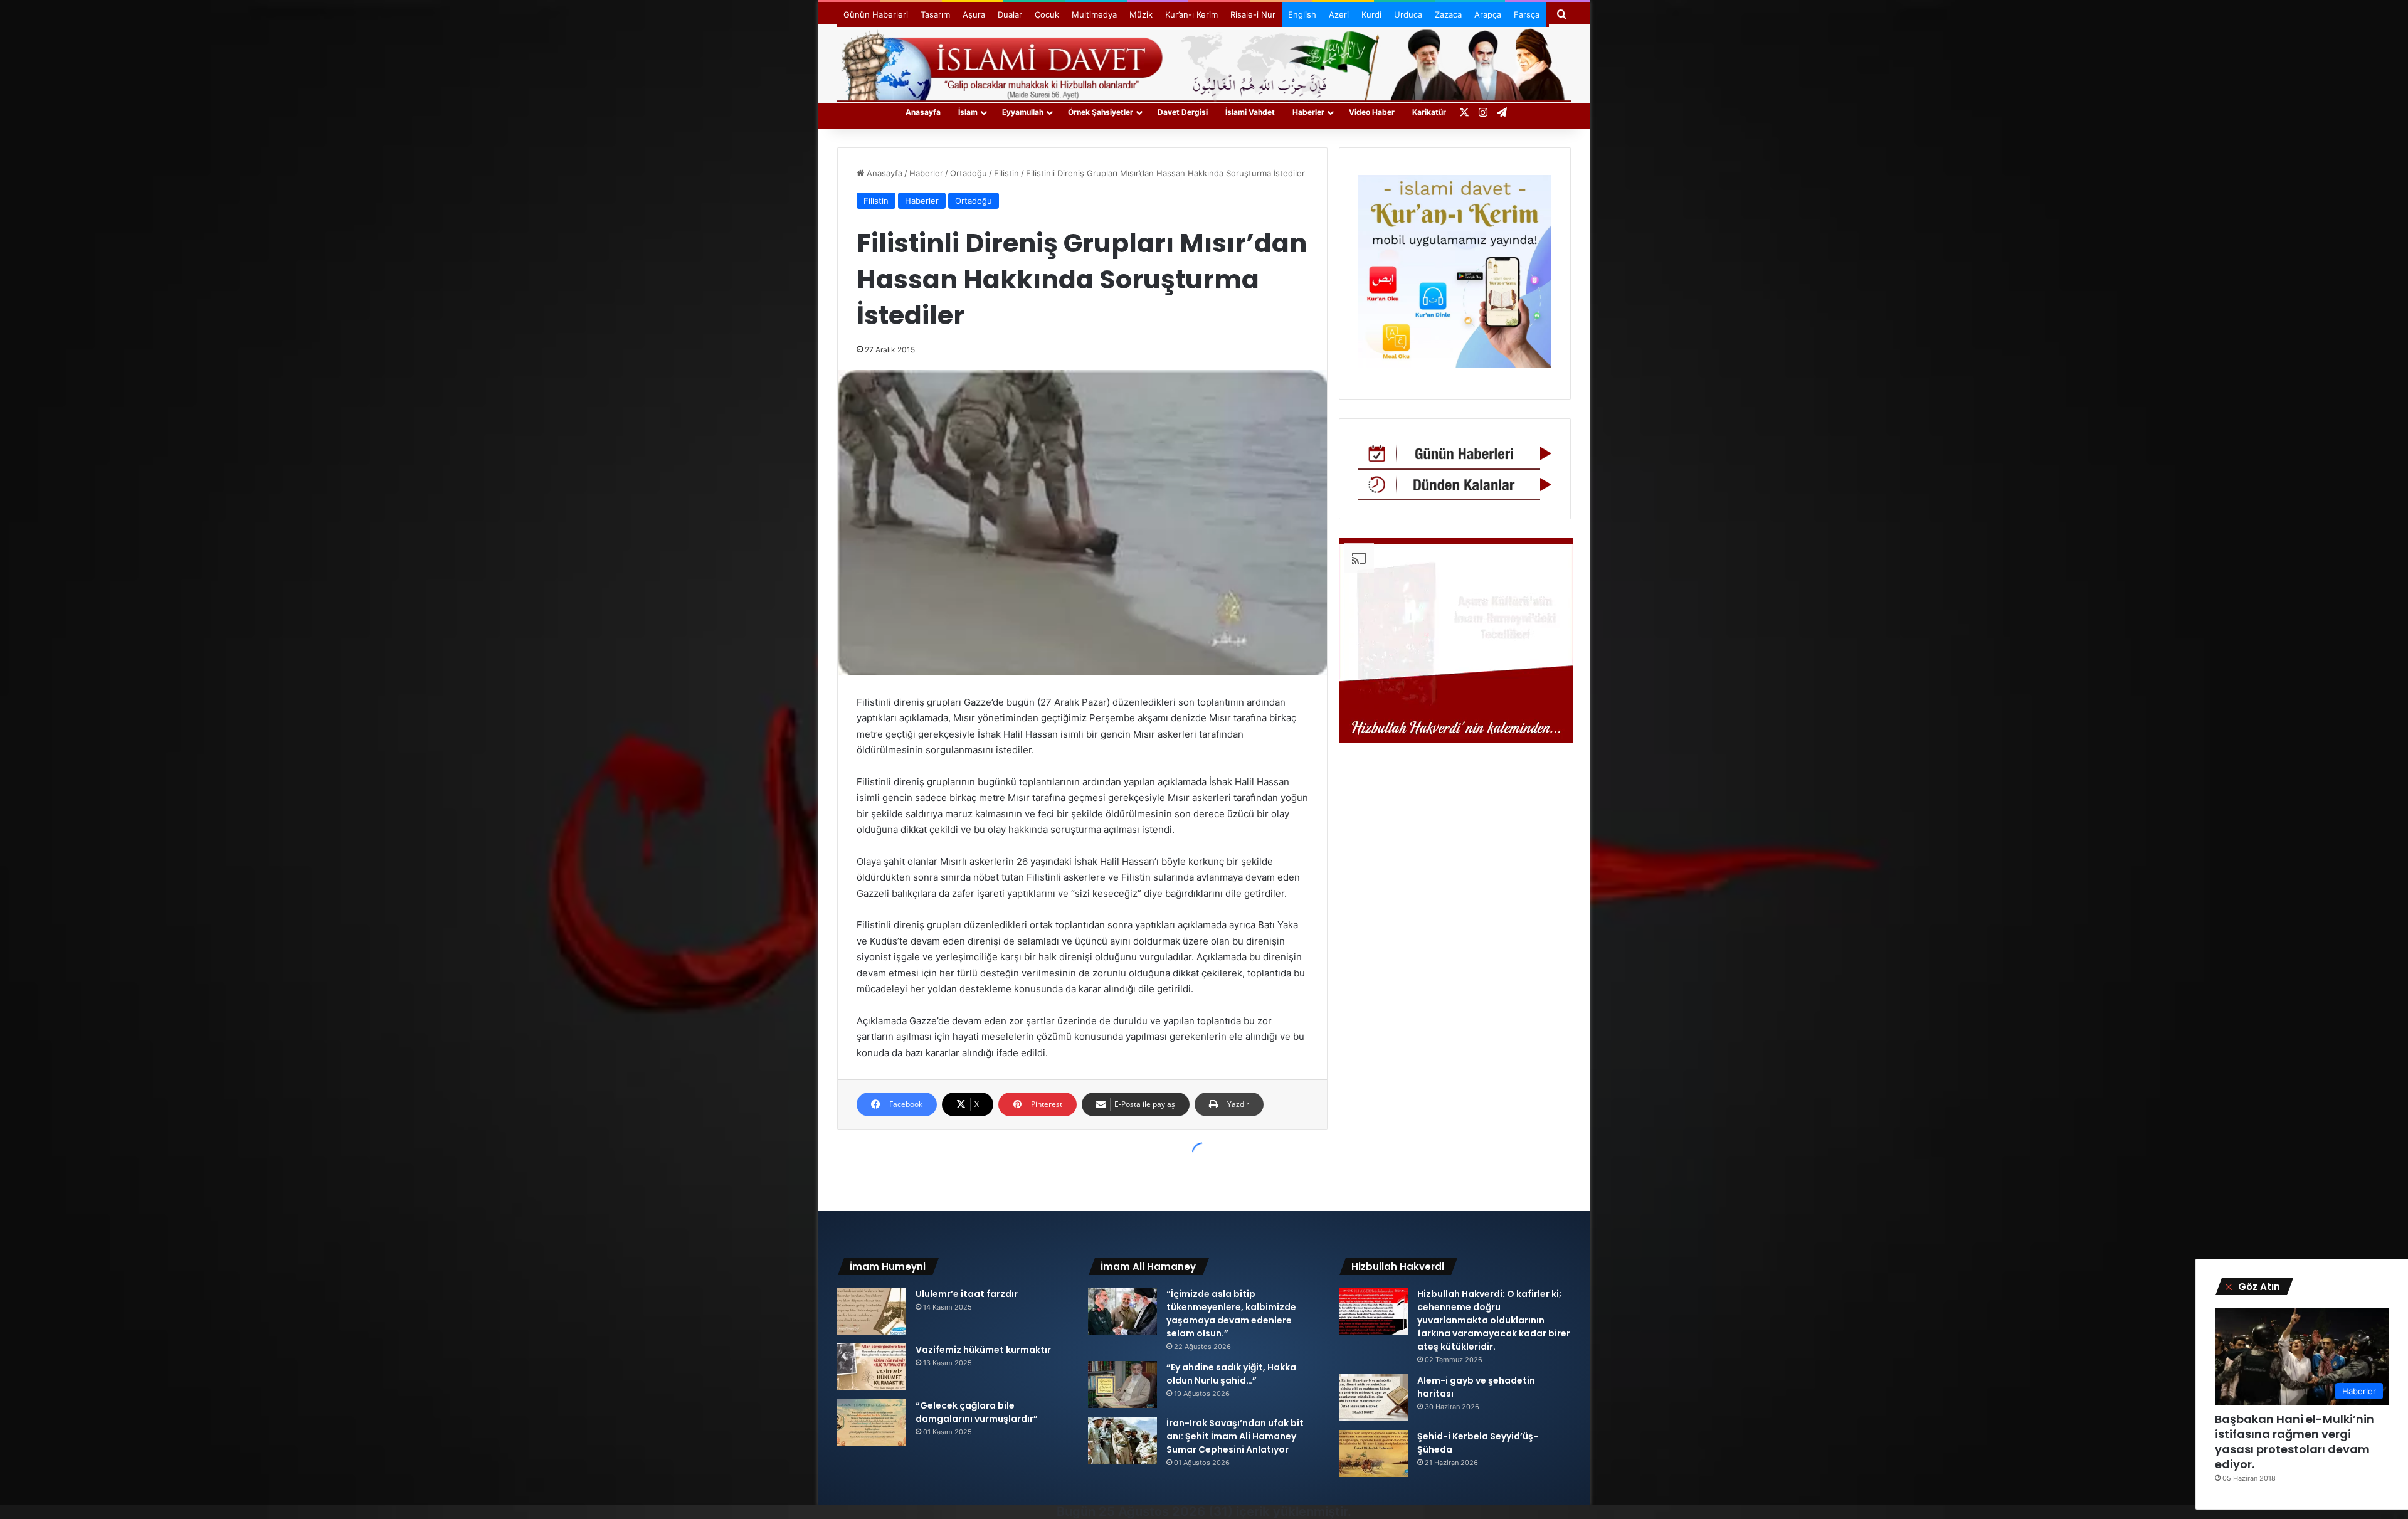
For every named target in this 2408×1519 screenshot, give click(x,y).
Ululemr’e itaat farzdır (967, 1294)
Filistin (1006, 173)
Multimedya (1094, 14)
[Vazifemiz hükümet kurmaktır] (872, 1367)
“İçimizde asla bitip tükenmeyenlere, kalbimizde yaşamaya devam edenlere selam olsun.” (1231, 1314)
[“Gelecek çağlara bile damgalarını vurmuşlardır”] (872, 1423)
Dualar (1010, 14)
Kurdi (1371, 14)
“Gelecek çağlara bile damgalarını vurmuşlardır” (977, 1412)
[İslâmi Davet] (1204, 63)
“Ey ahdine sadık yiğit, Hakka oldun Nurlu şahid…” (1231, 1374)
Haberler (1308, 112)
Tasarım (935, 14)
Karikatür (1429, 112)
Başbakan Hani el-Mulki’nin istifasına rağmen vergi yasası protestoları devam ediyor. (2294, 1442)
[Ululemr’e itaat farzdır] (872, 1311)
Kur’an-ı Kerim (1191, 14)
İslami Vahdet (1250, 112)
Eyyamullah (1023, 112)
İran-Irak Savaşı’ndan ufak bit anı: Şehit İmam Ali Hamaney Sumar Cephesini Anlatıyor (1235, 1436)
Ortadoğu (969, 173)
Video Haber (1372, 112)
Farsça (1527, 14)
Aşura (974, 14)
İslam (968, 112)
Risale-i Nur (1253, 14)
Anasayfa (923, 112)
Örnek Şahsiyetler (1101, 112)
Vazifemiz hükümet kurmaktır (983, 1350)
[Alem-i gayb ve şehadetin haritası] (1373, 1398)
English (1302, 14)
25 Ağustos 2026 (1152, 1511)
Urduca (1408, 14)
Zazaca (1448, 14)
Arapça (1488, 14)
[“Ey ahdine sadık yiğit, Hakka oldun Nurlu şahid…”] (1122, 1384)
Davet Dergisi (1183, 112)
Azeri (1339, 14)
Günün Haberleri (876, 14)
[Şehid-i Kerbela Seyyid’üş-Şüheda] (1373, 1453)
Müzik (1141, 14)
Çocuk (1047, 14)
